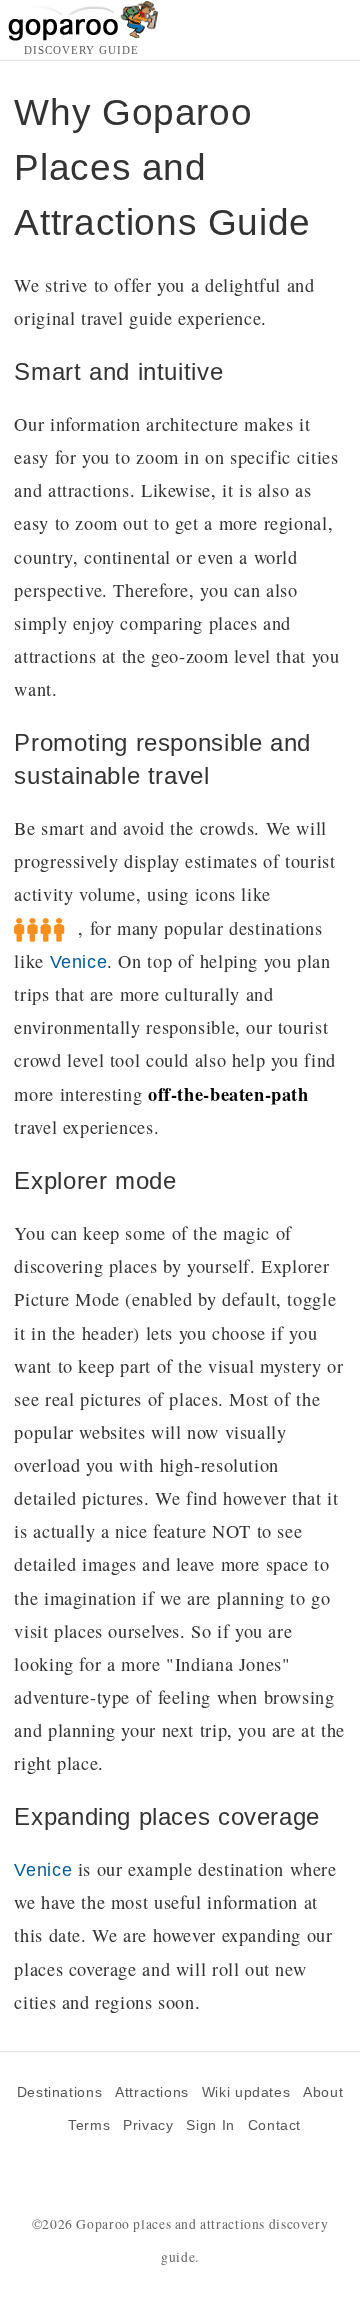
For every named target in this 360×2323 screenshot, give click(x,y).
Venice (79, 961)
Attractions (152, 2092)
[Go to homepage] (83, 35)
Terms (89, 2125)
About (323, 2092)
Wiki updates (246, 2092)
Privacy (148, 2125)
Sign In (210, 2125)
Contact (274, 2125)
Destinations (59, 2092)
